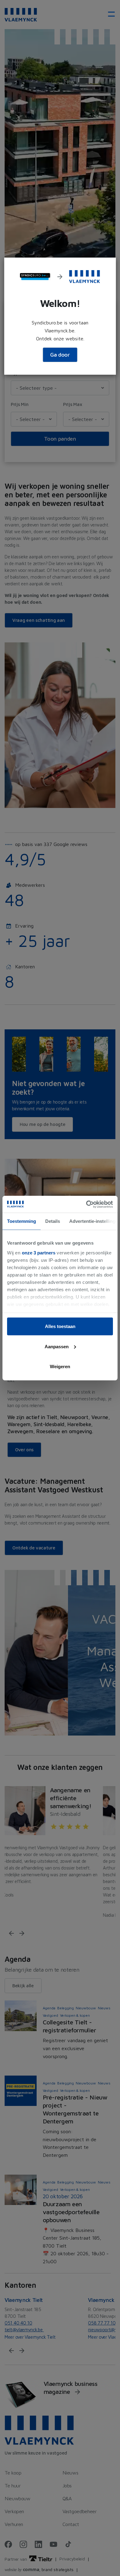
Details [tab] (53, 1221)
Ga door (60, 355)
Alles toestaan (60, 1326)
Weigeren (60, 1366)
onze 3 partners (39, 1252)
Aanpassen (57, 1346)
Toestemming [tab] (22, 1221)
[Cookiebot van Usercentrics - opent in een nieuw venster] (86, 1204)
